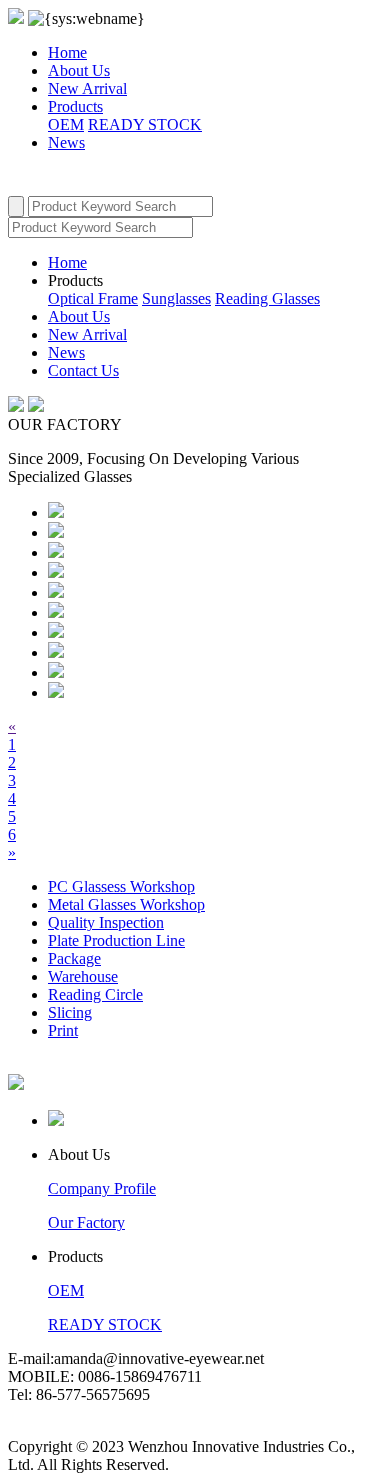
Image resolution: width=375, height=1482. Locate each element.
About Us (79, 70)
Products (75, 106)
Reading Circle (95, 994)
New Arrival (87, 88)
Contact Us (83, 370)
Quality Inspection (106, 922)
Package (74, 958)
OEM (66, 124)
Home (67, 52)
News (66, 142)
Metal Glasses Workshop (126, 904)
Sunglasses (176, 298)
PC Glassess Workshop (121, 886)
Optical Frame (93, 298)
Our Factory (86, 1222)
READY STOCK (145, 124)
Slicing (70, 1012)
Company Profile (102, 1188)
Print (63, 1030)
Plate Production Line (116, 940)
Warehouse (83, 976)
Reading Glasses (267, 298)
